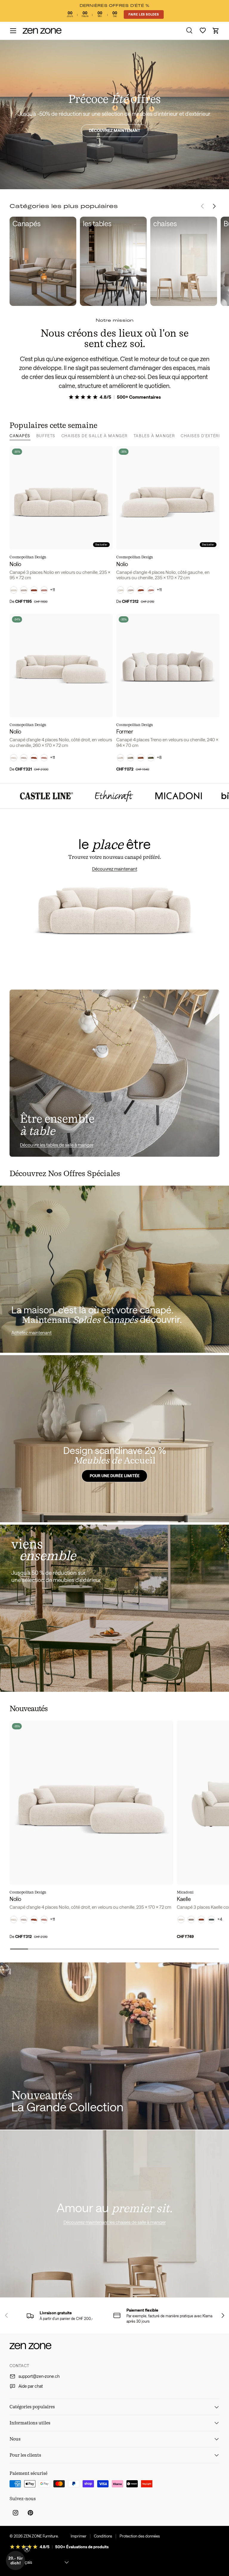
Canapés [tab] (20, 436)
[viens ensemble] (114, 1608)
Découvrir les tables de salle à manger (57, 1145)
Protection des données (140, 2536)
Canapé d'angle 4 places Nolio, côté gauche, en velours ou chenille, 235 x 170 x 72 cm (163, 575)
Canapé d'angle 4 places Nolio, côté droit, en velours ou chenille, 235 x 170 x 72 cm (90, 1907)
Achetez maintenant (31, 1332)
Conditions (103, 2536)
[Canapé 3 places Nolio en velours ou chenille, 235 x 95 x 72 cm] (61, 498)
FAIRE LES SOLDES (144, 14)
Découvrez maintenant (114, 130)
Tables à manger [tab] (154, 436)
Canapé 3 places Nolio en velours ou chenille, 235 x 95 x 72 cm (60, 575)
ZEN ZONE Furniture (41, 2536)
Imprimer (79, 2536)
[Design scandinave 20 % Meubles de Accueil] (114, 1439)
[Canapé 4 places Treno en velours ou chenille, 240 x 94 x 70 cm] (168, 665)
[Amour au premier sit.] (114, 2214)
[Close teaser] (27, 2549)
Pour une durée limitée (115, 1475)
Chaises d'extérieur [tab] (205, 436)
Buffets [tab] (46, 436)
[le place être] (114, 904)
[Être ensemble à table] (114, 1073)
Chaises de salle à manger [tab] (95, 436)
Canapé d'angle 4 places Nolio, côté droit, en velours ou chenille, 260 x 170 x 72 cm (61, 742)
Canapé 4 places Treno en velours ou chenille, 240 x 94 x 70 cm (167, 742)
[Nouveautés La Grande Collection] (114, 2046)
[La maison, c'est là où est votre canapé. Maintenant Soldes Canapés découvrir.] (114, 1269)
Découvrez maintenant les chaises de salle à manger (115, 2222)
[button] (216, 31)
